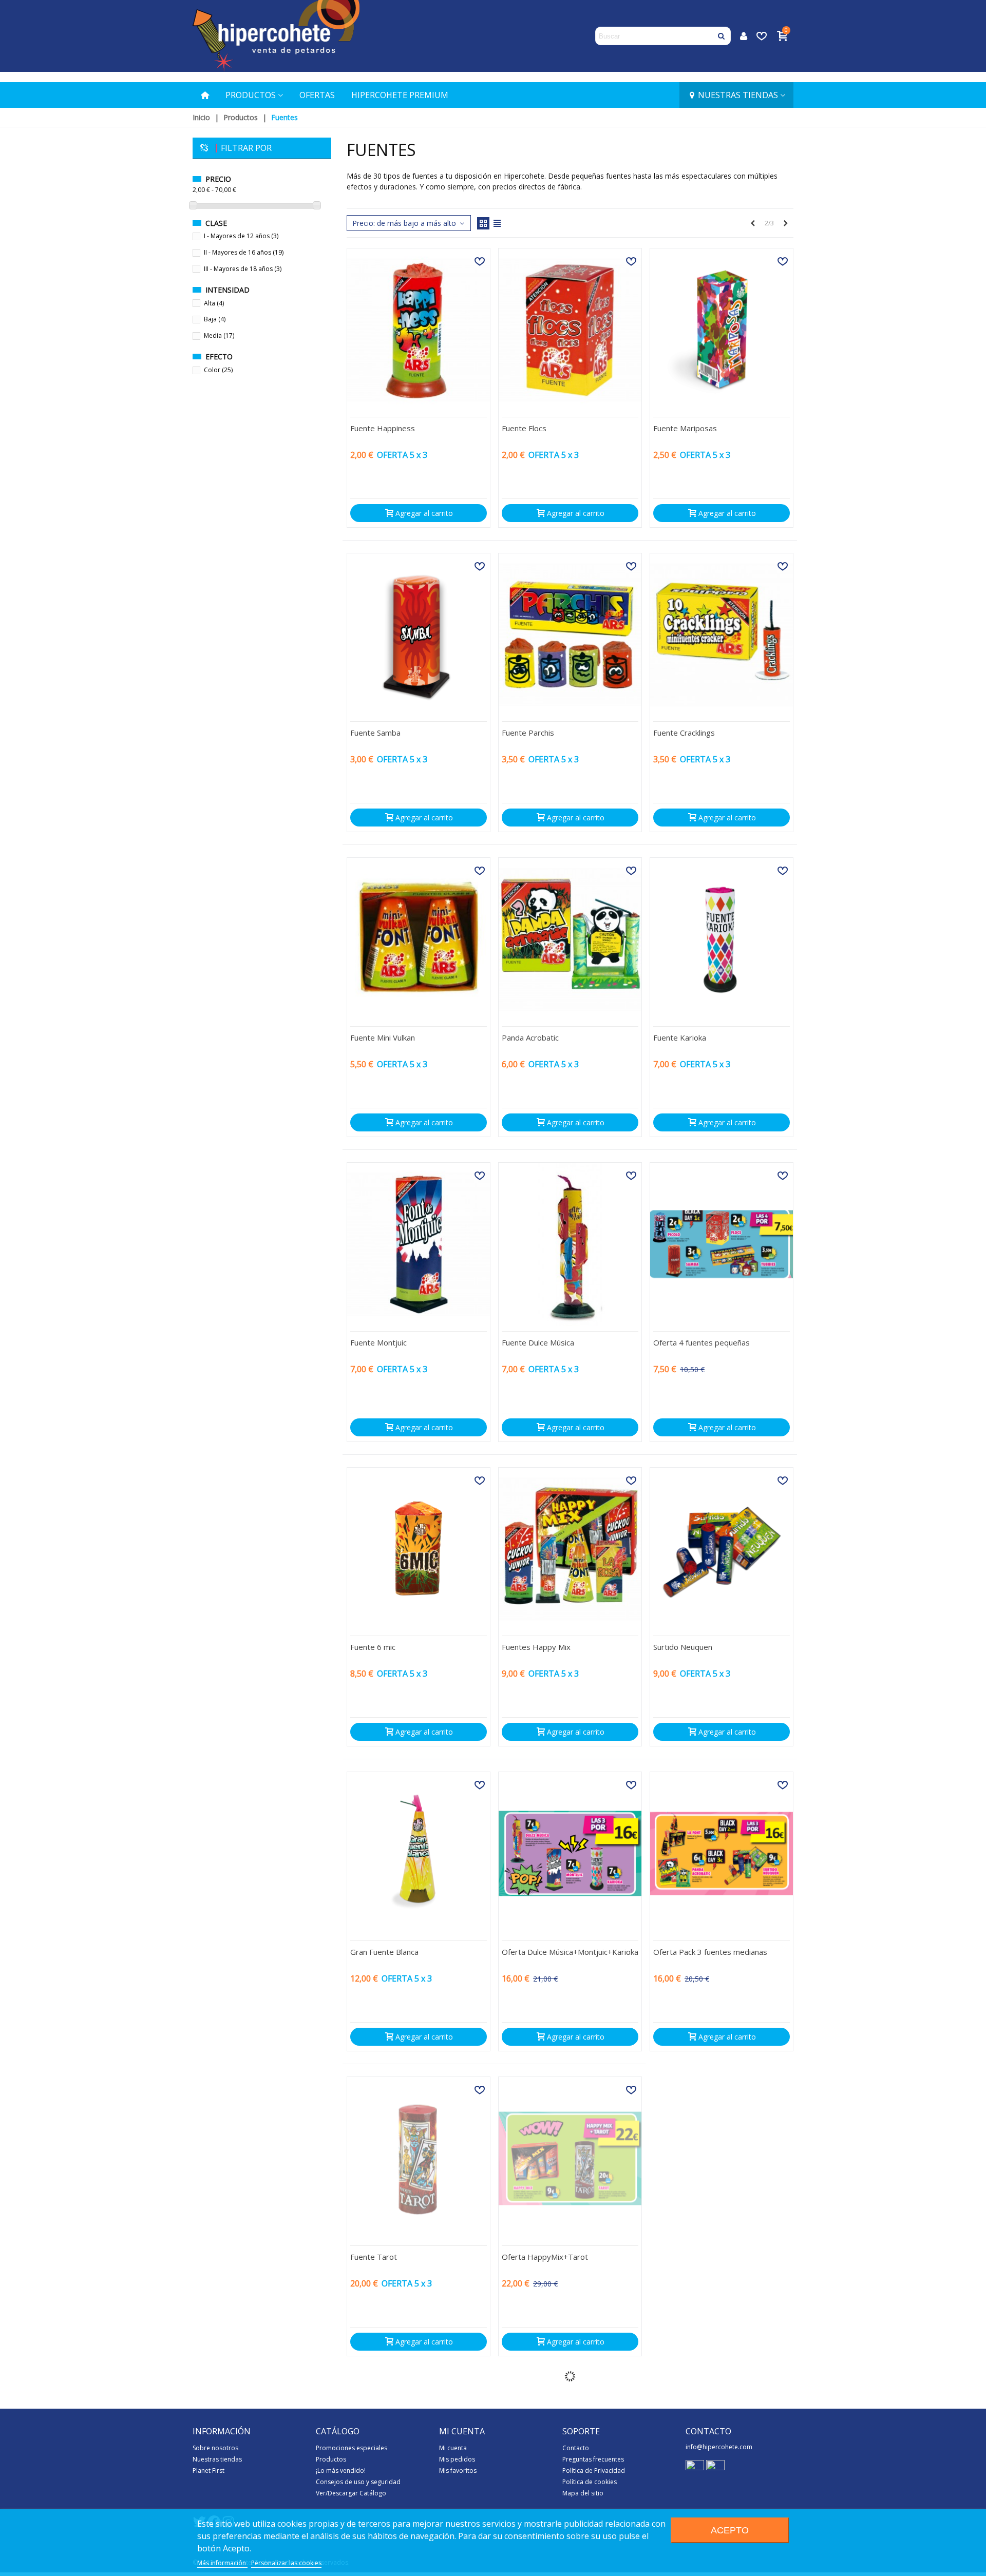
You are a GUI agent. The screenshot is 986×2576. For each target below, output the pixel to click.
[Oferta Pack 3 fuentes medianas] (722, 1853)
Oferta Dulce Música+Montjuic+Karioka (570, 1952)
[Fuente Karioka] (722, 939)
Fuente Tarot (374, 2257)
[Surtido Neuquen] (722, 1549)
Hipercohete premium (400, 95)
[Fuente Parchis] (570, 635)
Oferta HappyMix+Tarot (545, 2257)
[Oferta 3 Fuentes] (722, 2463)
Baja (215, 319)
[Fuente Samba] (419, 635)
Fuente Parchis (528, 733)
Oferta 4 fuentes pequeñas (701, 1342)
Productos (251, 95)
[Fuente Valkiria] (722, 2158)
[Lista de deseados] (763, 36)
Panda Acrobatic (530, 1037)
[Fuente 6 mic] (419, 1549)
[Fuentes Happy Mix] (570, 1549)
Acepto (730, 2530)
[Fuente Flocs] (570, 330)
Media (219, 335)
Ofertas (317, 95)
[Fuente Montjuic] (419, 1244)
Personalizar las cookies (286, 2563)
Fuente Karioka (680, 1037)
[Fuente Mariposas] (722, 330)
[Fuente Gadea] (419, 2463)
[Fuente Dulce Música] (570, 1244)
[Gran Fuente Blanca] (419, 1853)
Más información (222, 2563)
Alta (214, 303)
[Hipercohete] (276, 36)
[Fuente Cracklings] (722, 635)
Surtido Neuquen (683, 1647)
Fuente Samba (375, 733)
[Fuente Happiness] (419, 330)
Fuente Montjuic (378, 1342)
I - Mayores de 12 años (241, 236)
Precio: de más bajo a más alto (405, 223)
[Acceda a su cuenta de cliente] (744, 36)
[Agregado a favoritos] (480, 261)
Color (218, 370)
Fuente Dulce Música (538, 1342)
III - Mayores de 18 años (243, 269)
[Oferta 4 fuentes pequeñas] (722, 1244)
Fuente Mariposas (685, 428)
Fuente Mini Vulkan (383, 1037)
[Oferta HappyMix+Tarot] (570, 2158)
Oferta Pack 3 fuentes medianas (710, 1952)
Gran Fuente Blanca (384, 1952)
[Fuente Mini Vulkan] (419, 939)
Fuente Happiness (383, 428)
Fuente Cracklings (684, 733)
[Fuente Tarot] (419, 2158)
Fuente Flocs (524, 428)
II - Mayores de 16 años (244, 252)
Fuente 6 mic (373, 1647)
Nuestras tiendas (738, 95)
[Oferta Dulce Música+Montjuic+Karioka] (570, 1853)
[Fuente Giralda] (570, 2463)
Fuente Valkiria (679, 2257)
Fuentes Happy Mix (536, 1647)
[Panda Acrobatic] (570, 939)
